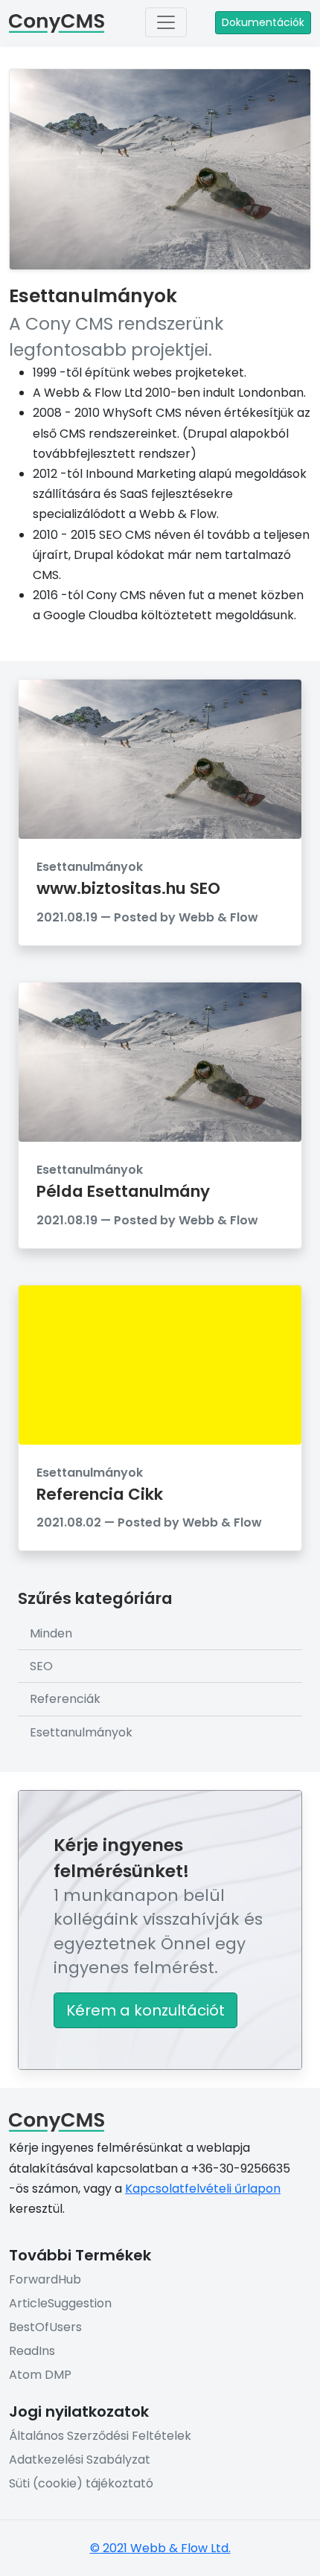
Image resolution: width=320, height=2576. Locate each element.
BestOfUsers (45, 2327)
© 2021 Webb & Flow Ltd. (160, 2548)
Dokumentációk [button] (263, 22)
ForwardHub (45, 2279)
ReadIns (32, 2351)
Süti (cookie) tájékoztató (81, 2483)
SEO (41, 1666)
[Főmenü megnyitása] (166, 22)
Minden (51, 1633)
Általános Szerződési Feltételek (100, 2436)
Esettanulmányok (81, 1732)
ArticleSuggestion (60, 2303)
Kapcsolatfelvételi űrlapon (203, 2189)
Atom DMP (40, 2375)
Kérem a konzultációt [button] (145, 2010)
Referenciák (65, 1699)
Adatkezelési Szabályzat (80, 2460)
